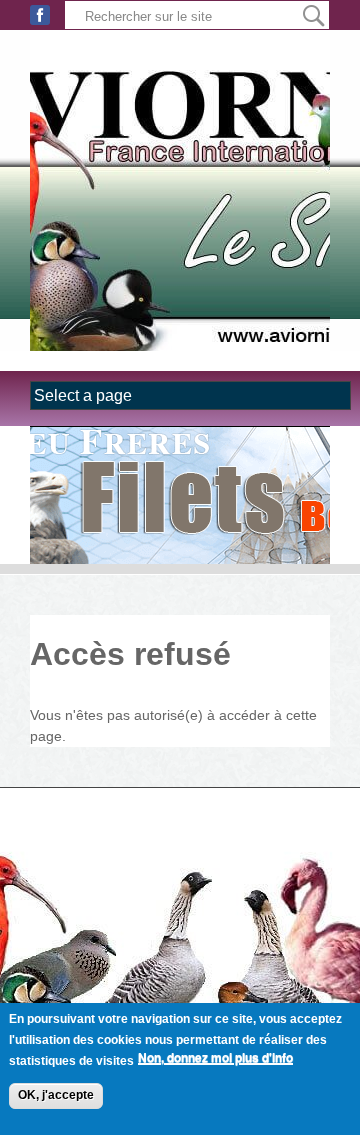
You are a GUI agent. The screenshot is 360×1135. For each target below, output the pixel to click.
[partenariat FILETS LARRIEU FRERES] (180, 495)
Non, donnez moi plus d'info (215, 1058)
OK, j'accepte (56, 1095)
